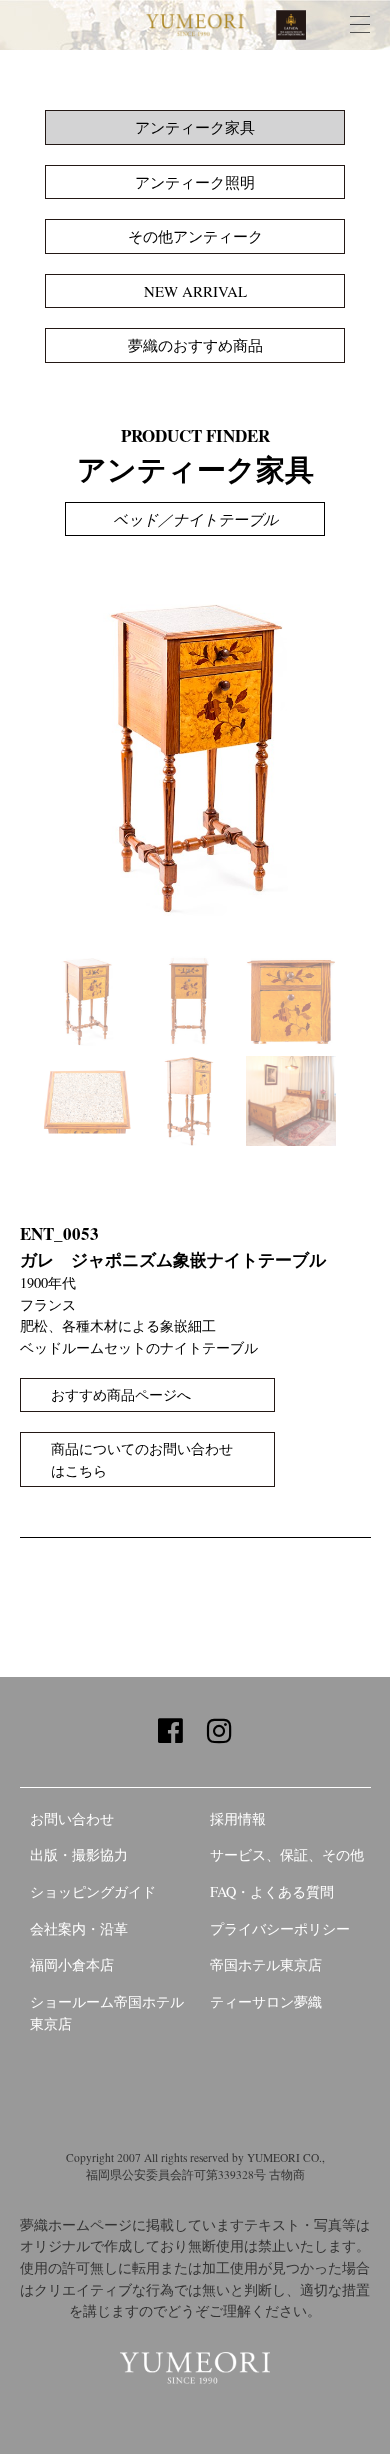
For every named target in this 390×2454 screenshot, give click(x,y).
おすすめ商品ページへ (121, 1394)
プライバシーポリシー (280, 1928)
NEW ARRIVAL (195, 291)
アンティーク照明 (195, 182)
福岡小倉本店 (72, 1964)
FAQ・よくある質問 (272, 1891)
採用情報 (238, 1818)
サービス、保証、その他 (287, 1854)
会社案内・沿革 (79, 1928)
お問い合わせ (72, 1818)
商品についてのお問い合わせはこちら (142, 1459)
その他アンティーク (195, 236)
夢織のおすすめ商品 (195, 345)
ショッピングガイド (93, 1891)
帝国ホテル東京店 (266, 1964)
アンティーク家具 (195, 127)
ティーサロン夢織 (266, 2001)
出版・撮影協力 (79, 1854)
